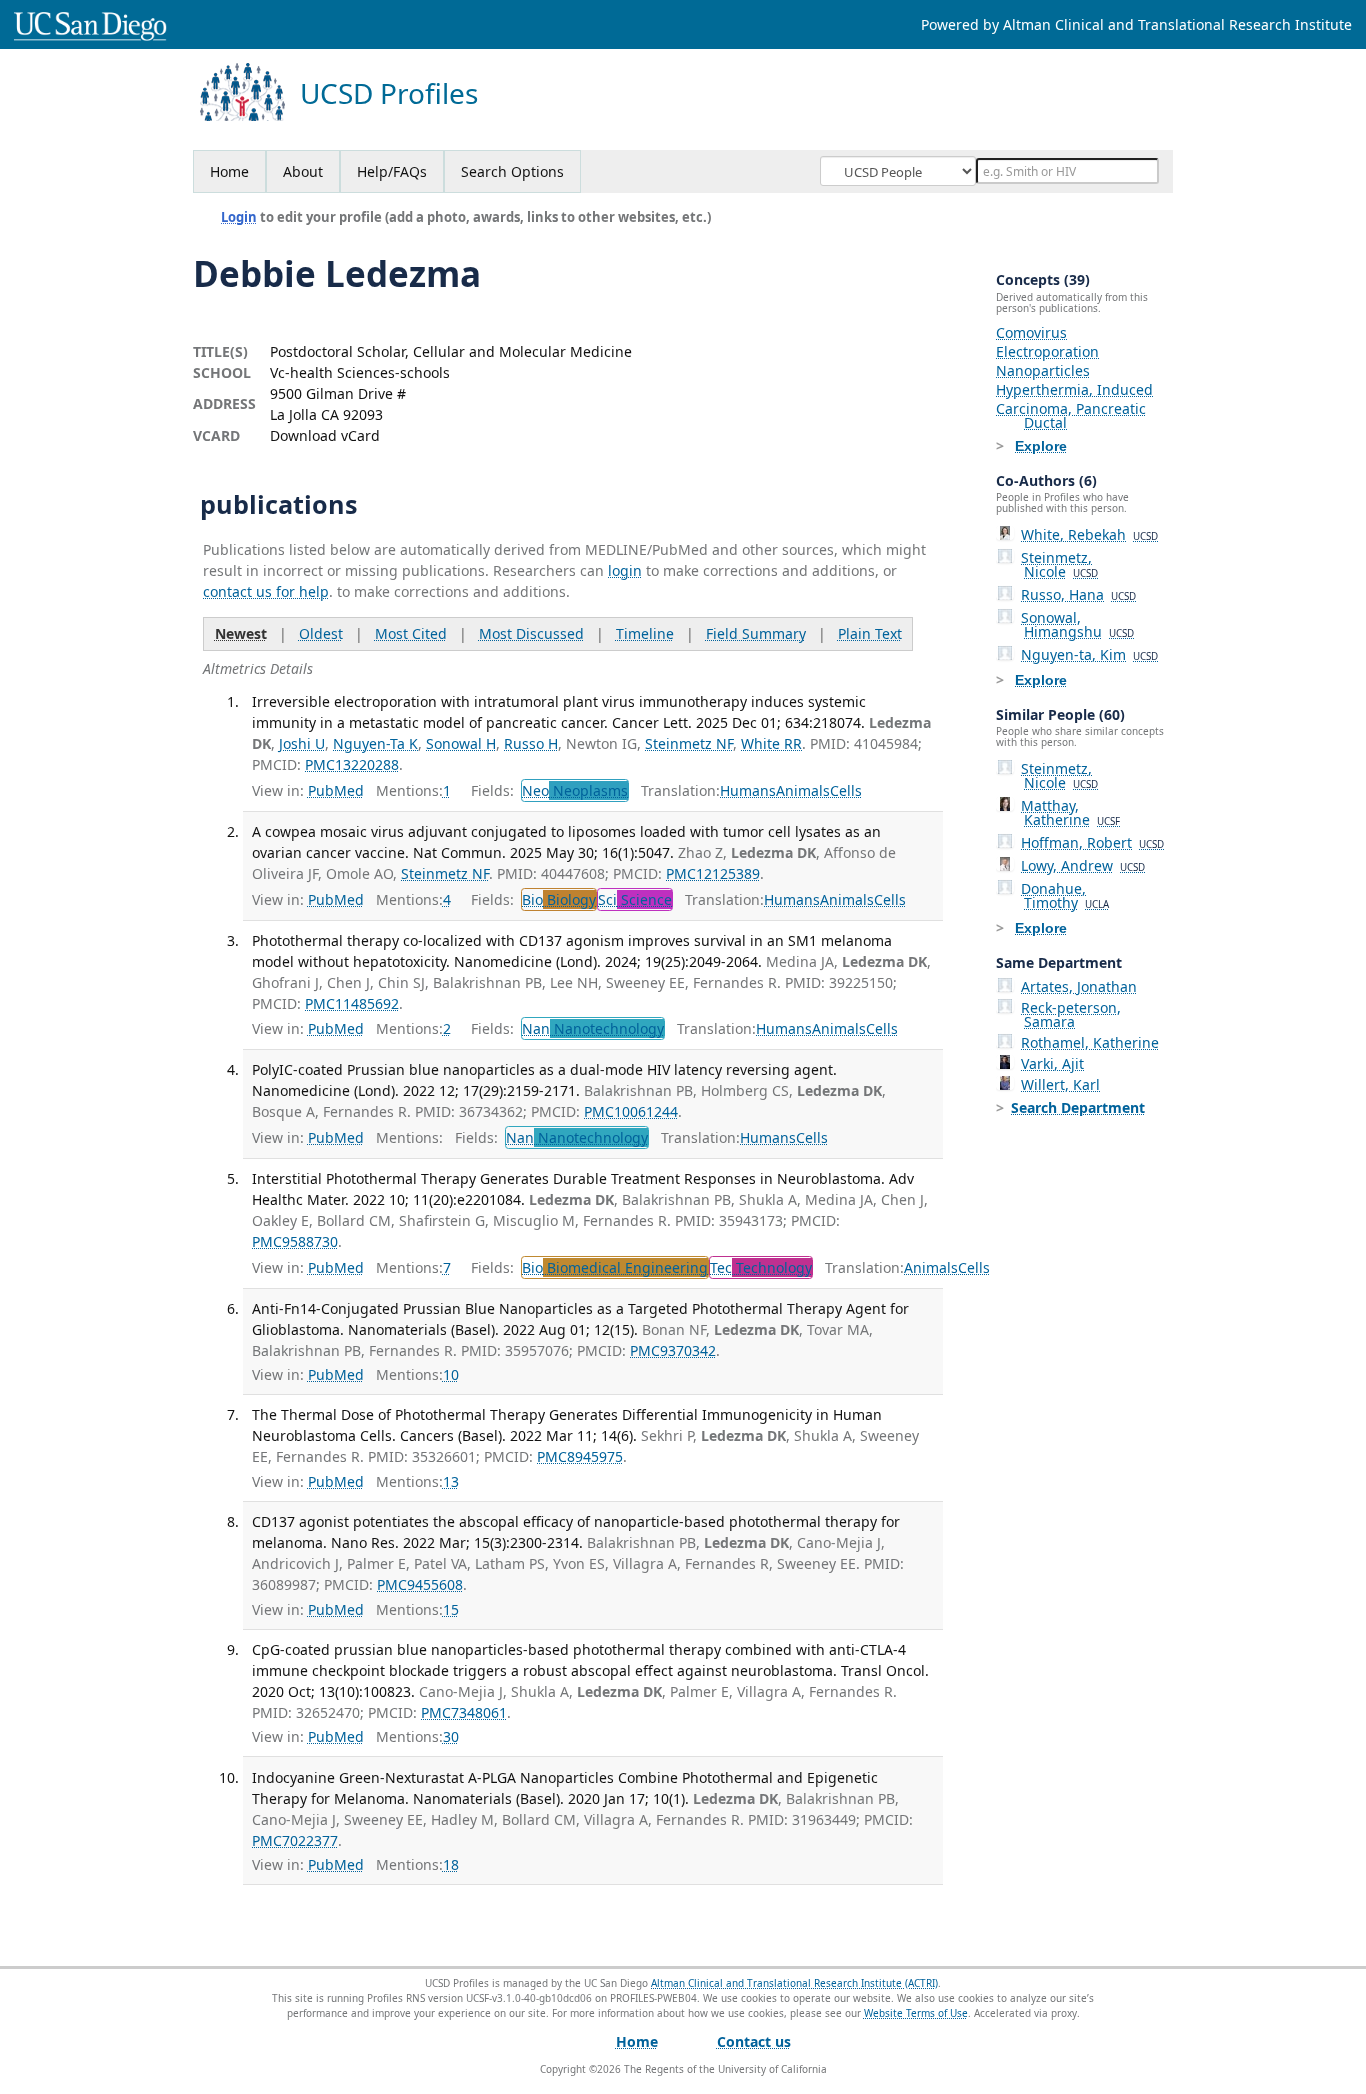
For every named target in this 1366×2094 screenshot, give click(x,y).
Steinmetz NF (689, 743)
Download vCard (325, 435)
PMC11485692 (352, 1003)
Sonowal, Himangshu (1077, 624)
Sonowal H (461, 743)
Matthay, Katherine (1070, 812)
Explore (1041, 446)
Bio (559, 899)
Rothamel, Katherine (1090, 1042)
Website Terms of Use (916, 2013)
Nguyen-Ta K (375, 743)
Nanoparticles (1043, 370)
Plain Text (870, 633)
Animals (803, 790)
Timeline (645, 633)
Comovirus (1031, 332)
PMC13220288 (352, 764)
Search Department (1078, 1107)
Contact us (754, 2041)
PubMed (336, 790)
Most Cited (411, 633)
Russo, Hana (1078, 594)
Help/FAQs (392, 171)
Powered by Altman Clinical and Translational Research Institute (1136, 24)
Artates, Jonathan (1079, 986)
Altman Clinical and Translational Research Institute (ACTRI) (794, 1983)
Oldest (321, 633)
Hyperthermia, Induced (1074, 389)
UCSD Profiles (389, 93)
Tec (761, 1267)
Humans (748, 790)
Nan (593, 1028)
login (625, 570)
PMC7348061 (464, 1712)
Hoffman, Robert (1092, 842)
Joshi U (302, 743)
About (303, 171)
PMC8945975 (580, 1456)
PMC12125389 (713, 873)
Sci (635, 899)
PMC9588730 (295, 1241)
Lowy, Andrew (1083, 865)
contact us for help (266, 591)
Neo (575, 790)
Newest (241, 633)
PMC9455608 (420, 1584)
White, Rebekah (1089, 534)
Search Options (512, 171)
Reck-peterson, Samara (1071, 1014)
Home (229, 171)
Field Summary (756, 633)
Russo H (531, 743)
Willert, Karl (1060, 1084)
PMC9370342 (673, 1350)
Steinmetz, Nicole (1059, 564)
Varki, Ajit (1052, 1063)
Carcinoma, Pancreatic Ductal (1071, 415)
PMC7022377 (295, 1840)
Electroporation (1047, 351)
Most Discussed (531, 633)
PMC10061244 (631, 1111)
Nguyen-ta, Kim (1089, 654)
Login (239, 217)
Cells (846, 790)
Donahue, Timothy (1065, 895)
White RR (771, 743)
